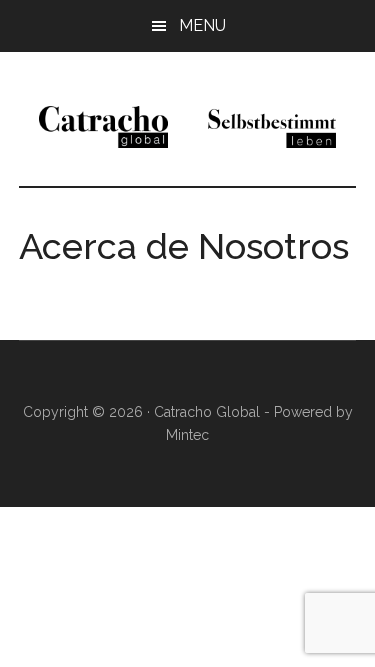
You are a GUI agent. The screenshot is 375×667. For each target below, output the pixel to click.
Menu (202, 25)
